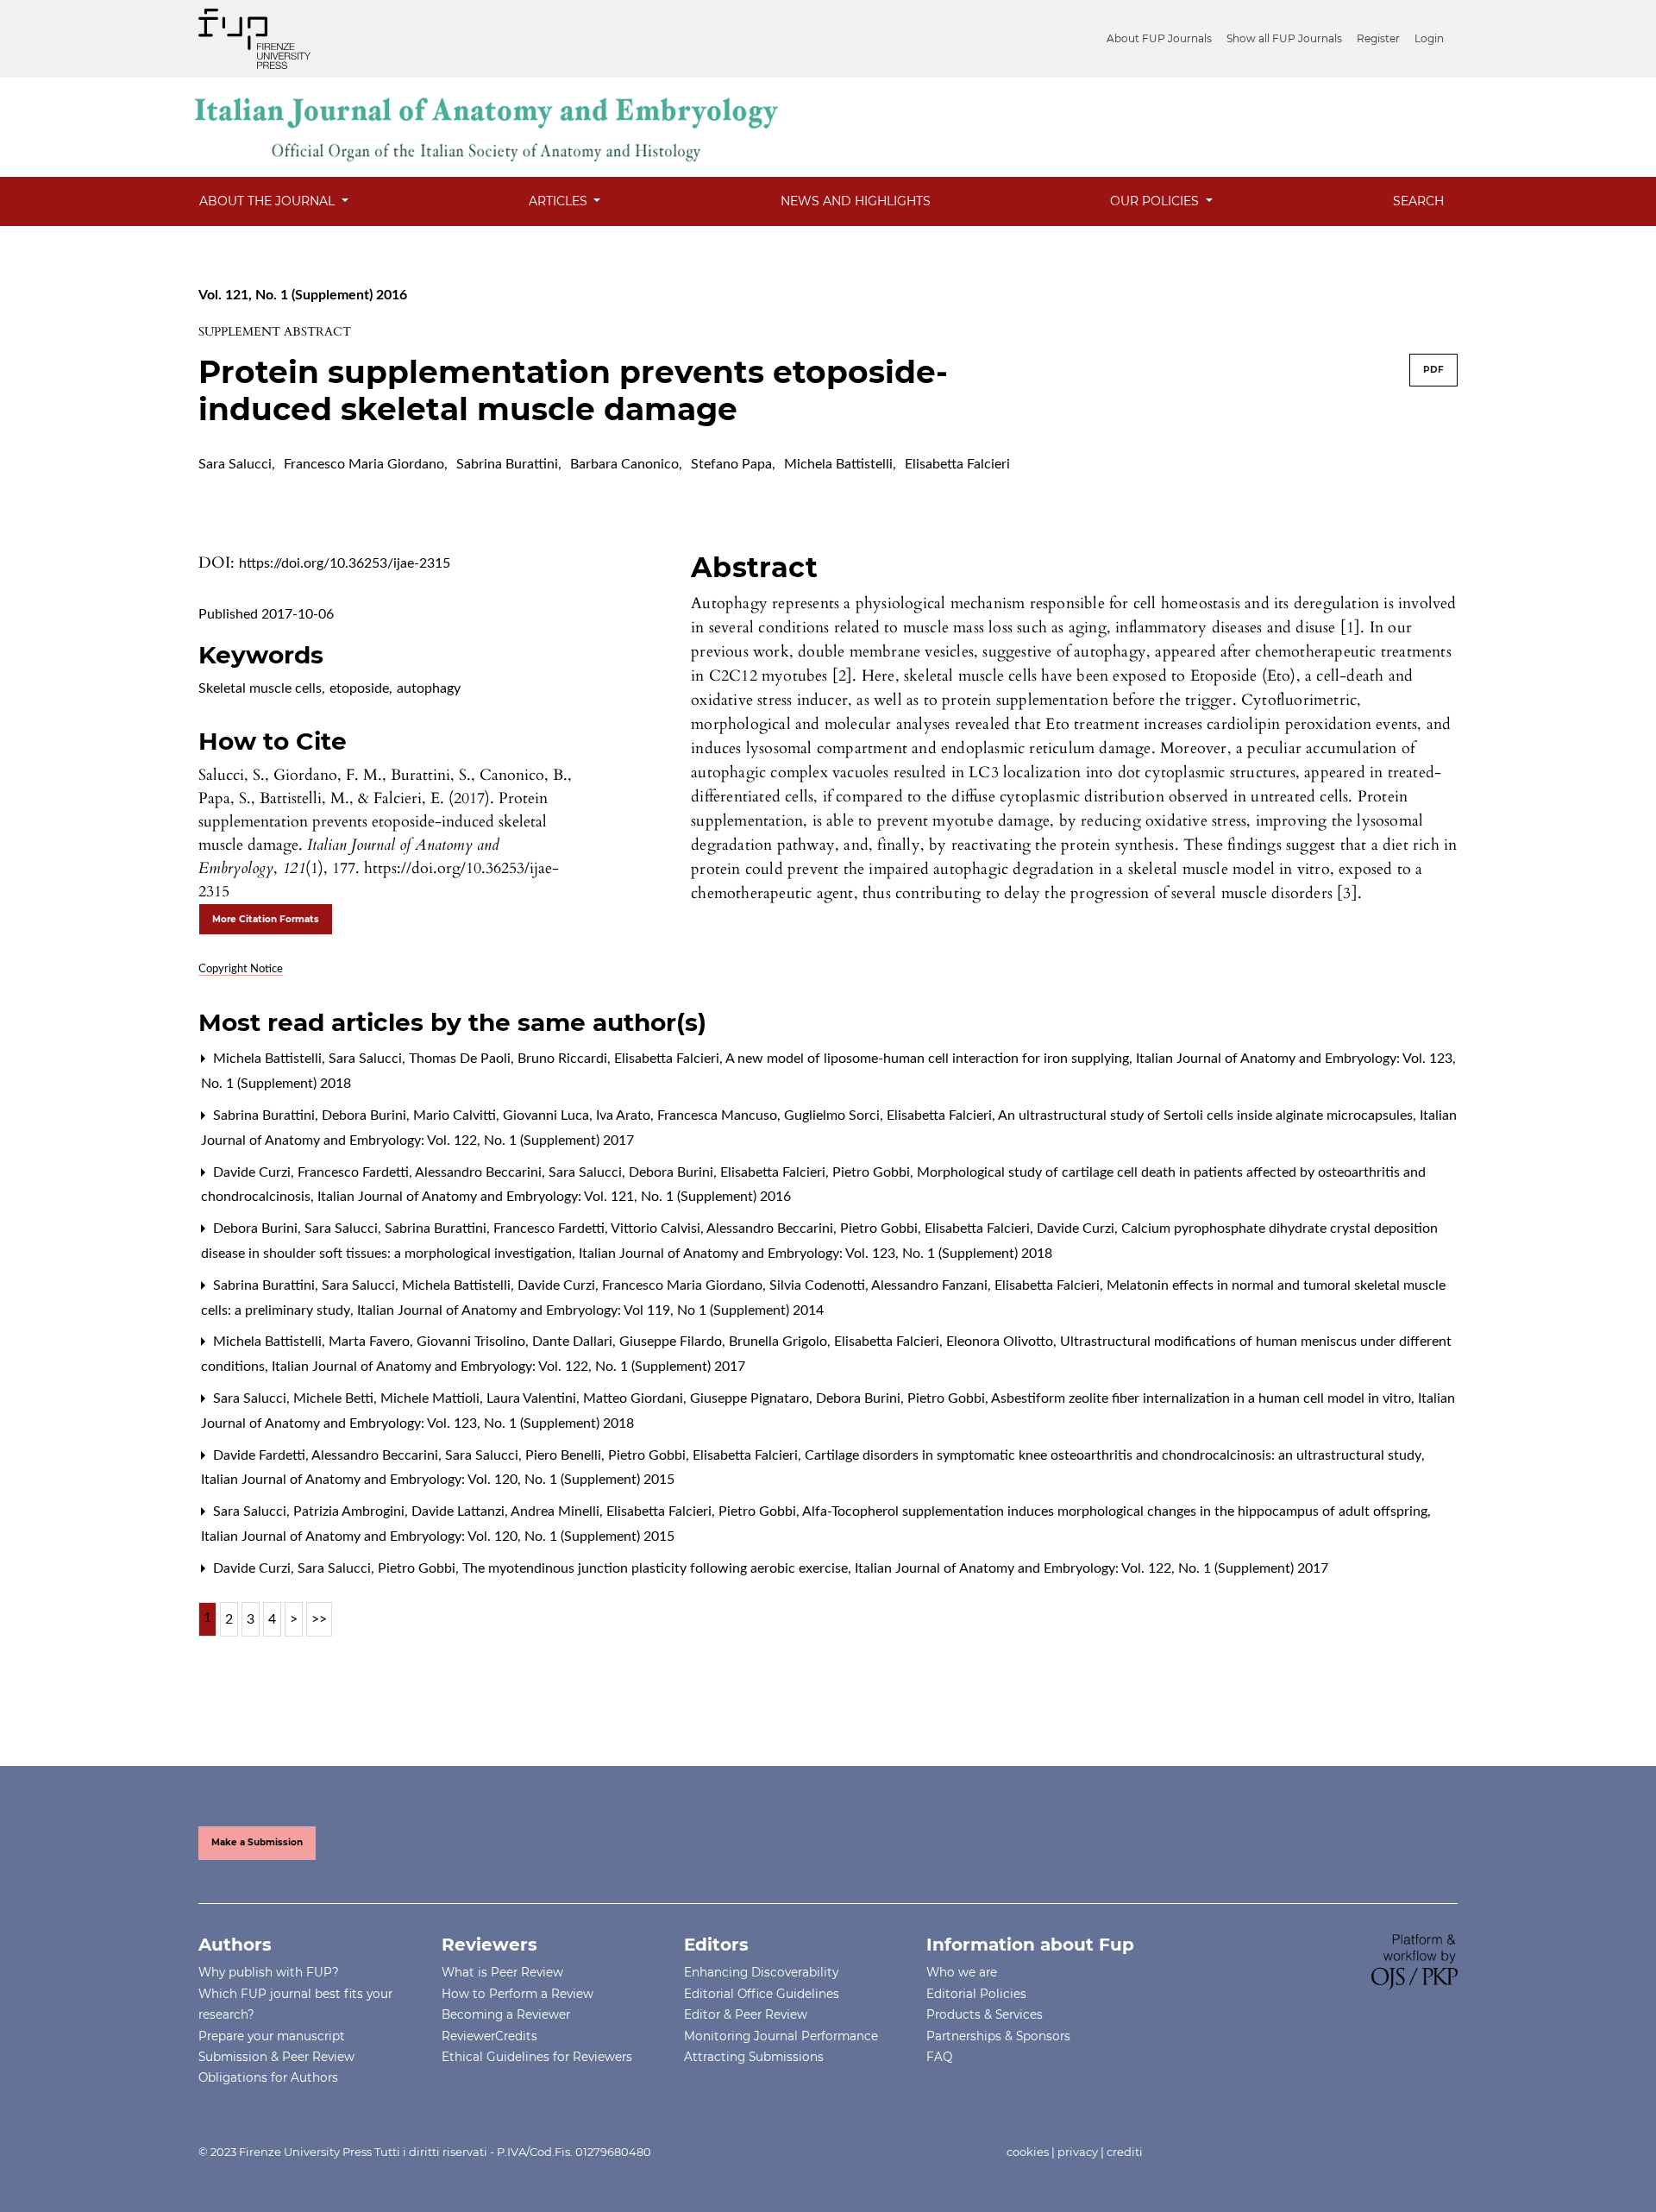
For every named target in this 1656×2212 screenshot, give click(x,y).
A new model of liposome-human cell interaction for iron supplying (929, 1059)
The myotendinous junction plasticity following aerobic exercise (657, 1568)
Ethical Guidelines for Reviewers (537, 2057)
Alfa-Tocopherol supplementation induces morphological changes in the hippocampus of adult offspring (1117, 1511)
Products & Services (985, 2014)
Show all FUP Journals (1284, 38)
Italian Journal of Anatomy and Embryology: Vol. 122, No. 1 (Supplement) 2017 (508, 1367)
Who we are (962, 1972)
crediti (1125, 2152)
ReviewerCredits (489, 2036)
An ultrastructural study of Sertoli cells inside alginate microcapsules (1207, 1115)
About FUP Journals (1159, 38)
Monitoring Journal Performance (781, 2036)
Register (1378, 38)
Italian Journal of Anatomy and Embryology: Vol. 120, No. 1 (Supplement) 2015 (438, 1480)
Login (1429, 38)
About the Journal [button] (269, 201)
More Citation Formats (266, 919)
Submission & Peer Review (276, 2057)
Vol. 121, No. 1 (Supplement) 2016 (303, 295)
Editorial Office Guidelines (762, 1994)
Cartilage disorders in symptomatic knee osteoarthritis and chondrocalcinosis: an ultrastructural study (1115, 1455)
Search (1418, 201)
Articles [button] (560, 201)
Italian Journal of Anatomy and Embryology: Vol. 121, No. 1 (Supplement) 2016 (554, 1197)
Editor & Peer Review (746, 2014)
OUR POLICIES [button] (1156, 201)
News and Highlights (856, 201)
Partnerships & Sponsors (998, 2036)
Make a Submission (257, 1842)
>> (319, 1619)
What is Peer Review (502, 1972)
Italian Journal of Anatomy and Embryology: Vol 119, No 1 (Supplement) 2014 (590, 1310)
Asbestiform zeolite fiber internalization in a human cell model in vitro (1203, 1398)
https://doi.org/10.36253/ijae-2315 (345, 563)
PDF (1433, 370)
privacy (1078, 2152)
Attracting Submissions (754, 2057)
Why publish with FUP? (269, 1972)
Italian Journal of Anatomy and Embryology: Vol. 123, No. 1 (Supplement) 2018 (815, 1254)
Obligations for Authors (268, 2077)
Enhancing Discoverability (761, 1972)
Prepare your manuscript (272, 2036)
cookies (1028, 2152)
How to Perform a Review (517, 1994)
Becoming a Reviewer (506, 2014)
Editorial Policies (976, 1994)
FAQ (939, 2057)
